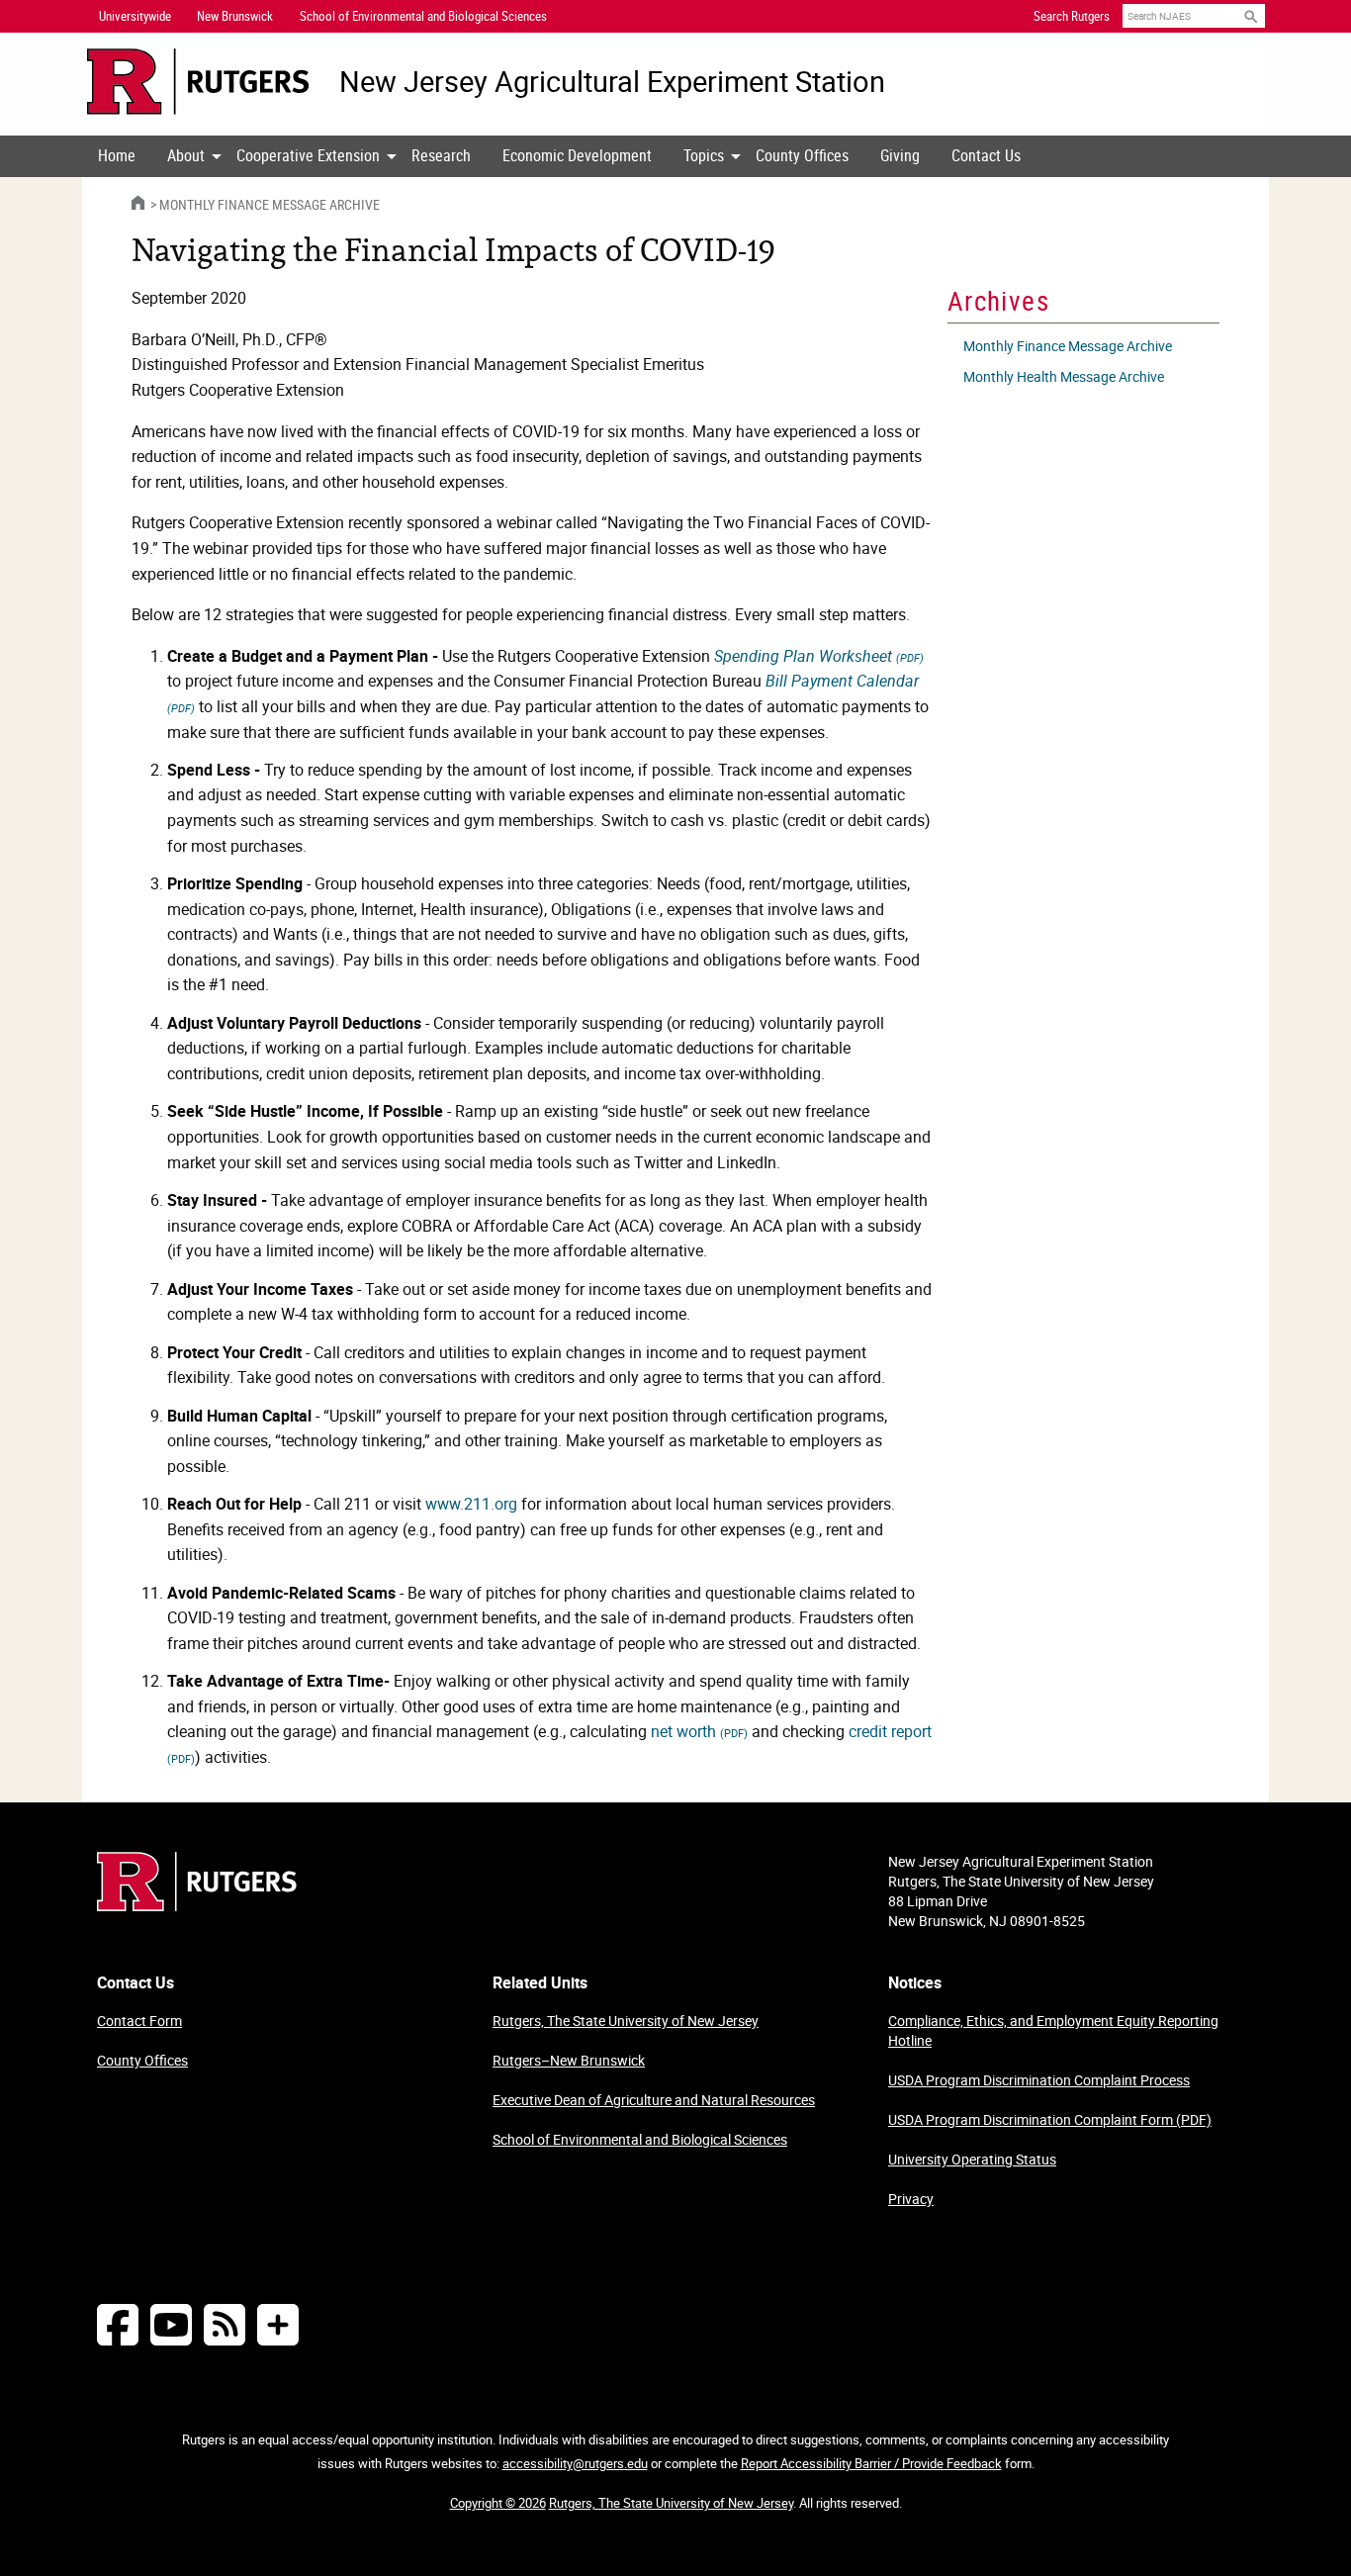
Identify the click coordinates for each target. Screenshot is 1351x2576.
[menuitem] (117, 156)
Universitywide (135, 16)
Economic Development (577, 155)
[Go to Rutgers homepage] (197, 1905)
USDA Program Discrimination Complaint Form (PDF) (1050, 2119)
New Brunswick (235, 16)
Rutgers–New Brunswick (569, 2060)
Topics (704, 155)
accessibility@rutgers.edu (575, 2463)
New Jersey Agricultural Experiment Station (612, 82)
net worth (699, 1731)
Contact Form (139, 2021)
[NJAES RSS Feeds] (225, 2324)
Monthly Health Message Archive (1064, 376)
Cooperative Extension (308, 155)
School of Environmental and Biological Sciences (640, 2139)
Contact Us (986, 155)
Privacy (911, 2199)
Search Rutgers (1072, 16)
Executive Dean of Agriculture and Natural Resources (654, 2100)
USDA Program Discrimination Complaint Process (1039, 2080)
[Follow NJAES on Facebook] (118, 2324)
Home (117, 155)
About (186, 155)
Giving (900, 155)
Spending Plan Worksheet (819, 656)
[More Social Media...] (278, 2324)
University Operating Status (972, 2159)
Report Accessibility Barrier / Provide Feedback (871, 2463)
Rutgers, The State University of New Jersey (626, 2021)
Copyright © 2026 (498, 2503)
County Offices (802, 155)
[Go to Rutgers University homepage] (198, 82)
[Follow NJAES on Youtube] (171, 2324)
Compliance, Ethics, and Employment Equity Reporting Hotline (1053, 2030)
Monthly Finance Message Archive (270, 204)
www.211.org (471, 1504)
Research (441, 155)
